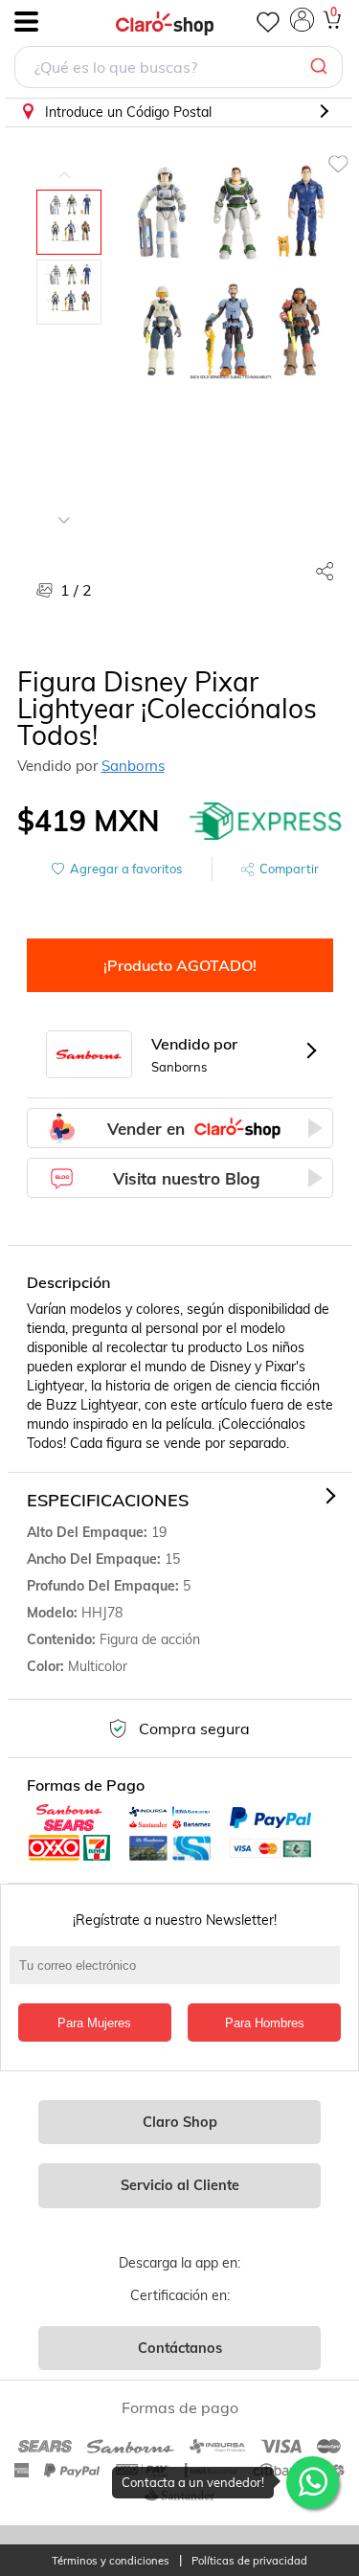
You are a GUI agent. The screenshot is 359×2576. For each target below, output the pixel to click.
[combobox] (179, 69)
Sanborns (133, 766)
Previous (64, 161)
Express (266, 821)
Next (64, 506)
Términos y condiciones (111, 2561)
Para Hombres (265, 2023)
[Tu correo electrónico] (179, 1975)
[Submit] (321, 67)
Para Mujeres (94, 2023)
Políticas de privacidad (249, 2561)
